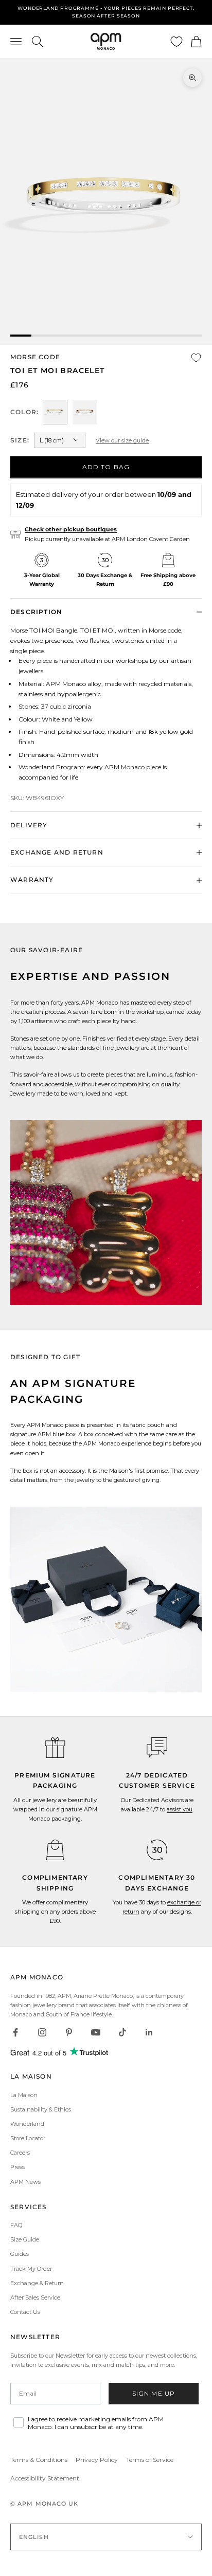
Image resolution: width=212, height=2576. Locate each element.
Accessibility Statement (45, 2478)
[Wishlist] (176, 42)
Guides (20, 2254)
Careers (20, 2153)
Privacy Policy (97, 2460)
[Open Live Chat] (157, 1748)
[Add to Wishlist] (196, 358)
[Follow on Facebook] (15, 2032)
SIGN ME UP (154, 2393)
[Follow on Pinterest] (69, 2032)
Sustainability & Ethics (41, 2109)
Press (17, 2167)
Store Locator (28, 2138)
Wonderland (27, 2124)
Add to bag (106, 467)
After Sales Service (35, 2297)
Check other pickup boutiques (71, 529)
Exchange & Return (37, 2283)
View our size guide (122, 440)
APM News (25, 2182)
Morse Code (35, 357)
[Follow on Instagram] (42, 2032)
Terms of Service (150, 2460)
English (34, 2537)
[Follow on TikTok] (122, 2032)
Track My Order (31, 2269)
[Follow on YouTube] (96, 2032)
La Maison (24, 2095)
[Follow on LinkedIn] (149, 2032)
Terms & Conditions (39, 2460)
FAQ (16, 2225)
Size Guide (25, 2239)
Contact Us (25, 2312)
